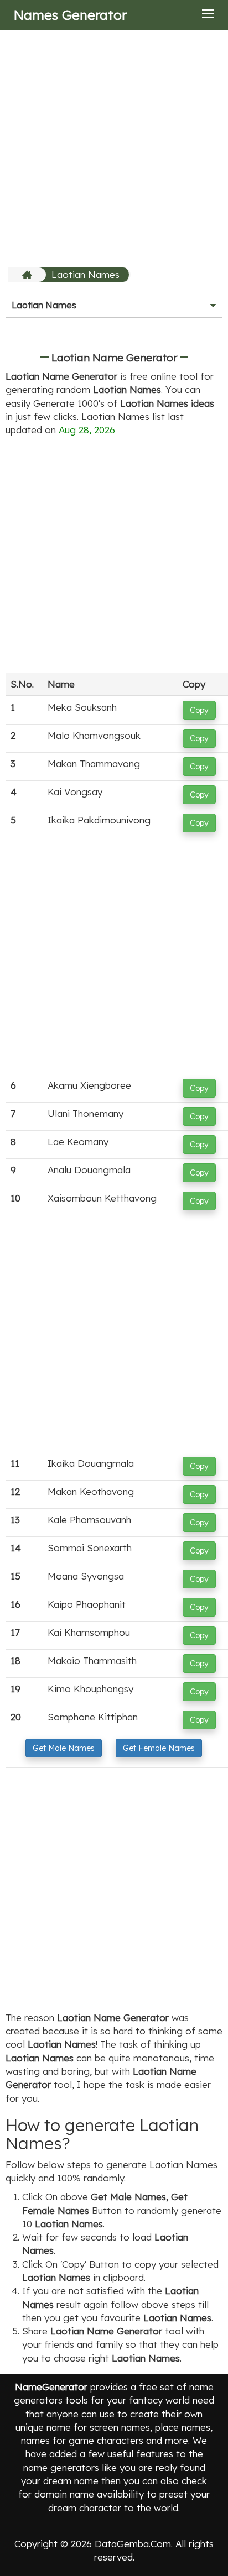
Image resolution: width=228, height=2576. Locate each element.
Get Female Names (159, 1748)
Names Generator (70, 15)
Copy (199, 710)
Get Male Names (64, 1748)
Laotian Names (85, 274)
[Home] (28, 275)
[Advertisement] (114, 148)
